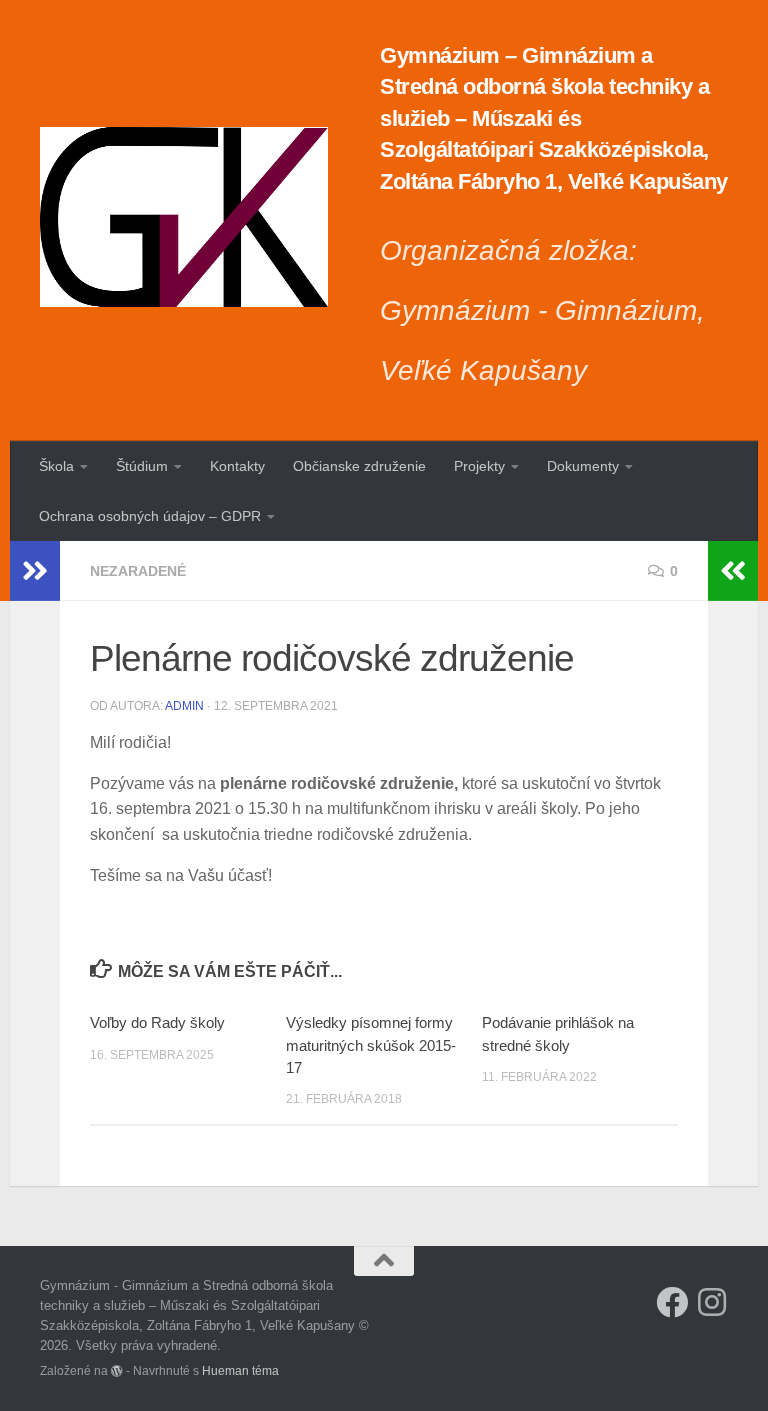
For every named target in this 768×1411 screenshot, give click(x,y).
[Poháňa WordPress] (117, 1371)
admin (184, 706)
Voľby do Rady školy (157, 1022)
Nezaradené (138, 571)
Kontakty (237, 466)
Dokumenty (583, 466)
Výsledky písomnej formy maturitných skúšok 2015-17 (371, 1045)
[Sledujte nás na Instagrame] (712, 1302)
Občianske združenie (359, 466)
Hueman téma (240, 1370)
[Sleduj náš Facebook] (672, 1302)
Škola (56, 466)
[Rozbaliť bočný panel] (35, 571)
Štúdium (142, 466)
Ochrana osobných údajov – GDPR (150, 516)
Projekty (479, 466)
